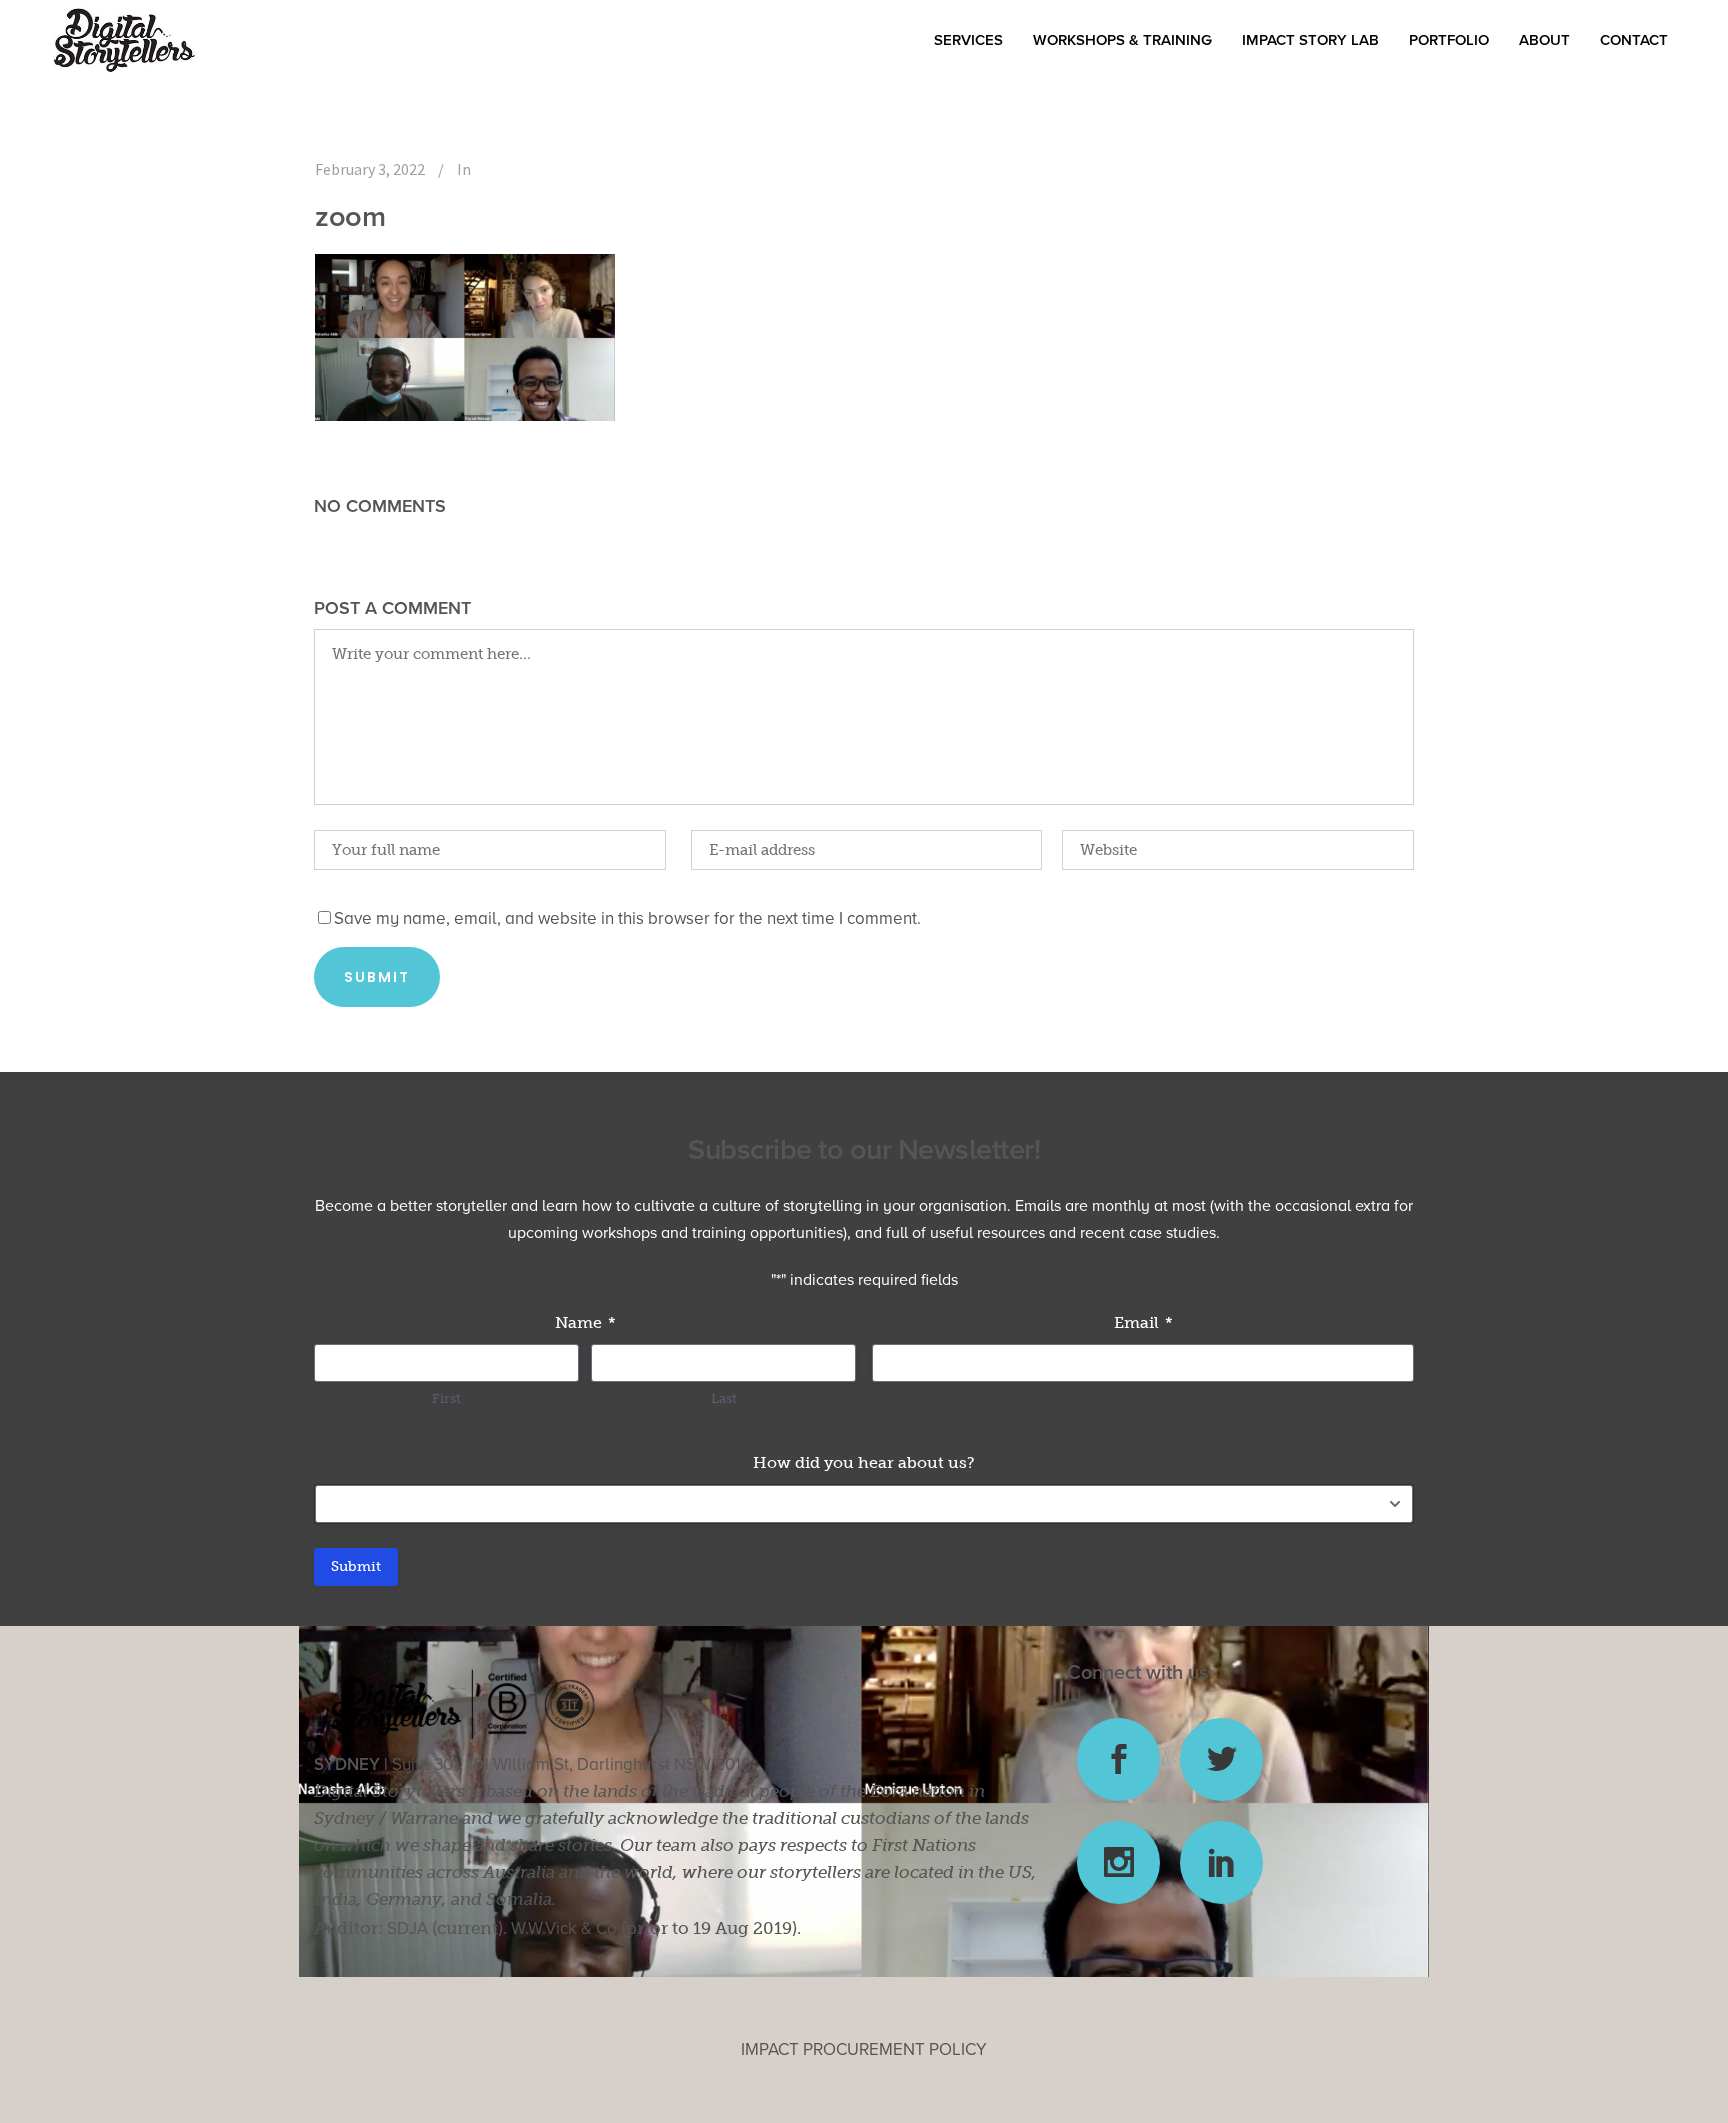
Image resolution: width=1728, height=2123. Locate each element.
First (446, 1398)
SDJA (407, 1928)
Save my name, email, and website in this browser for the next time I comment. (627, 918)
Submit (356, 1566)
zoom (350, 216)
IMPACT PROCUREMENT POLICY (864, 2049)
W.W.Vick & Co (564, 1928)
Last (724, 1398)
